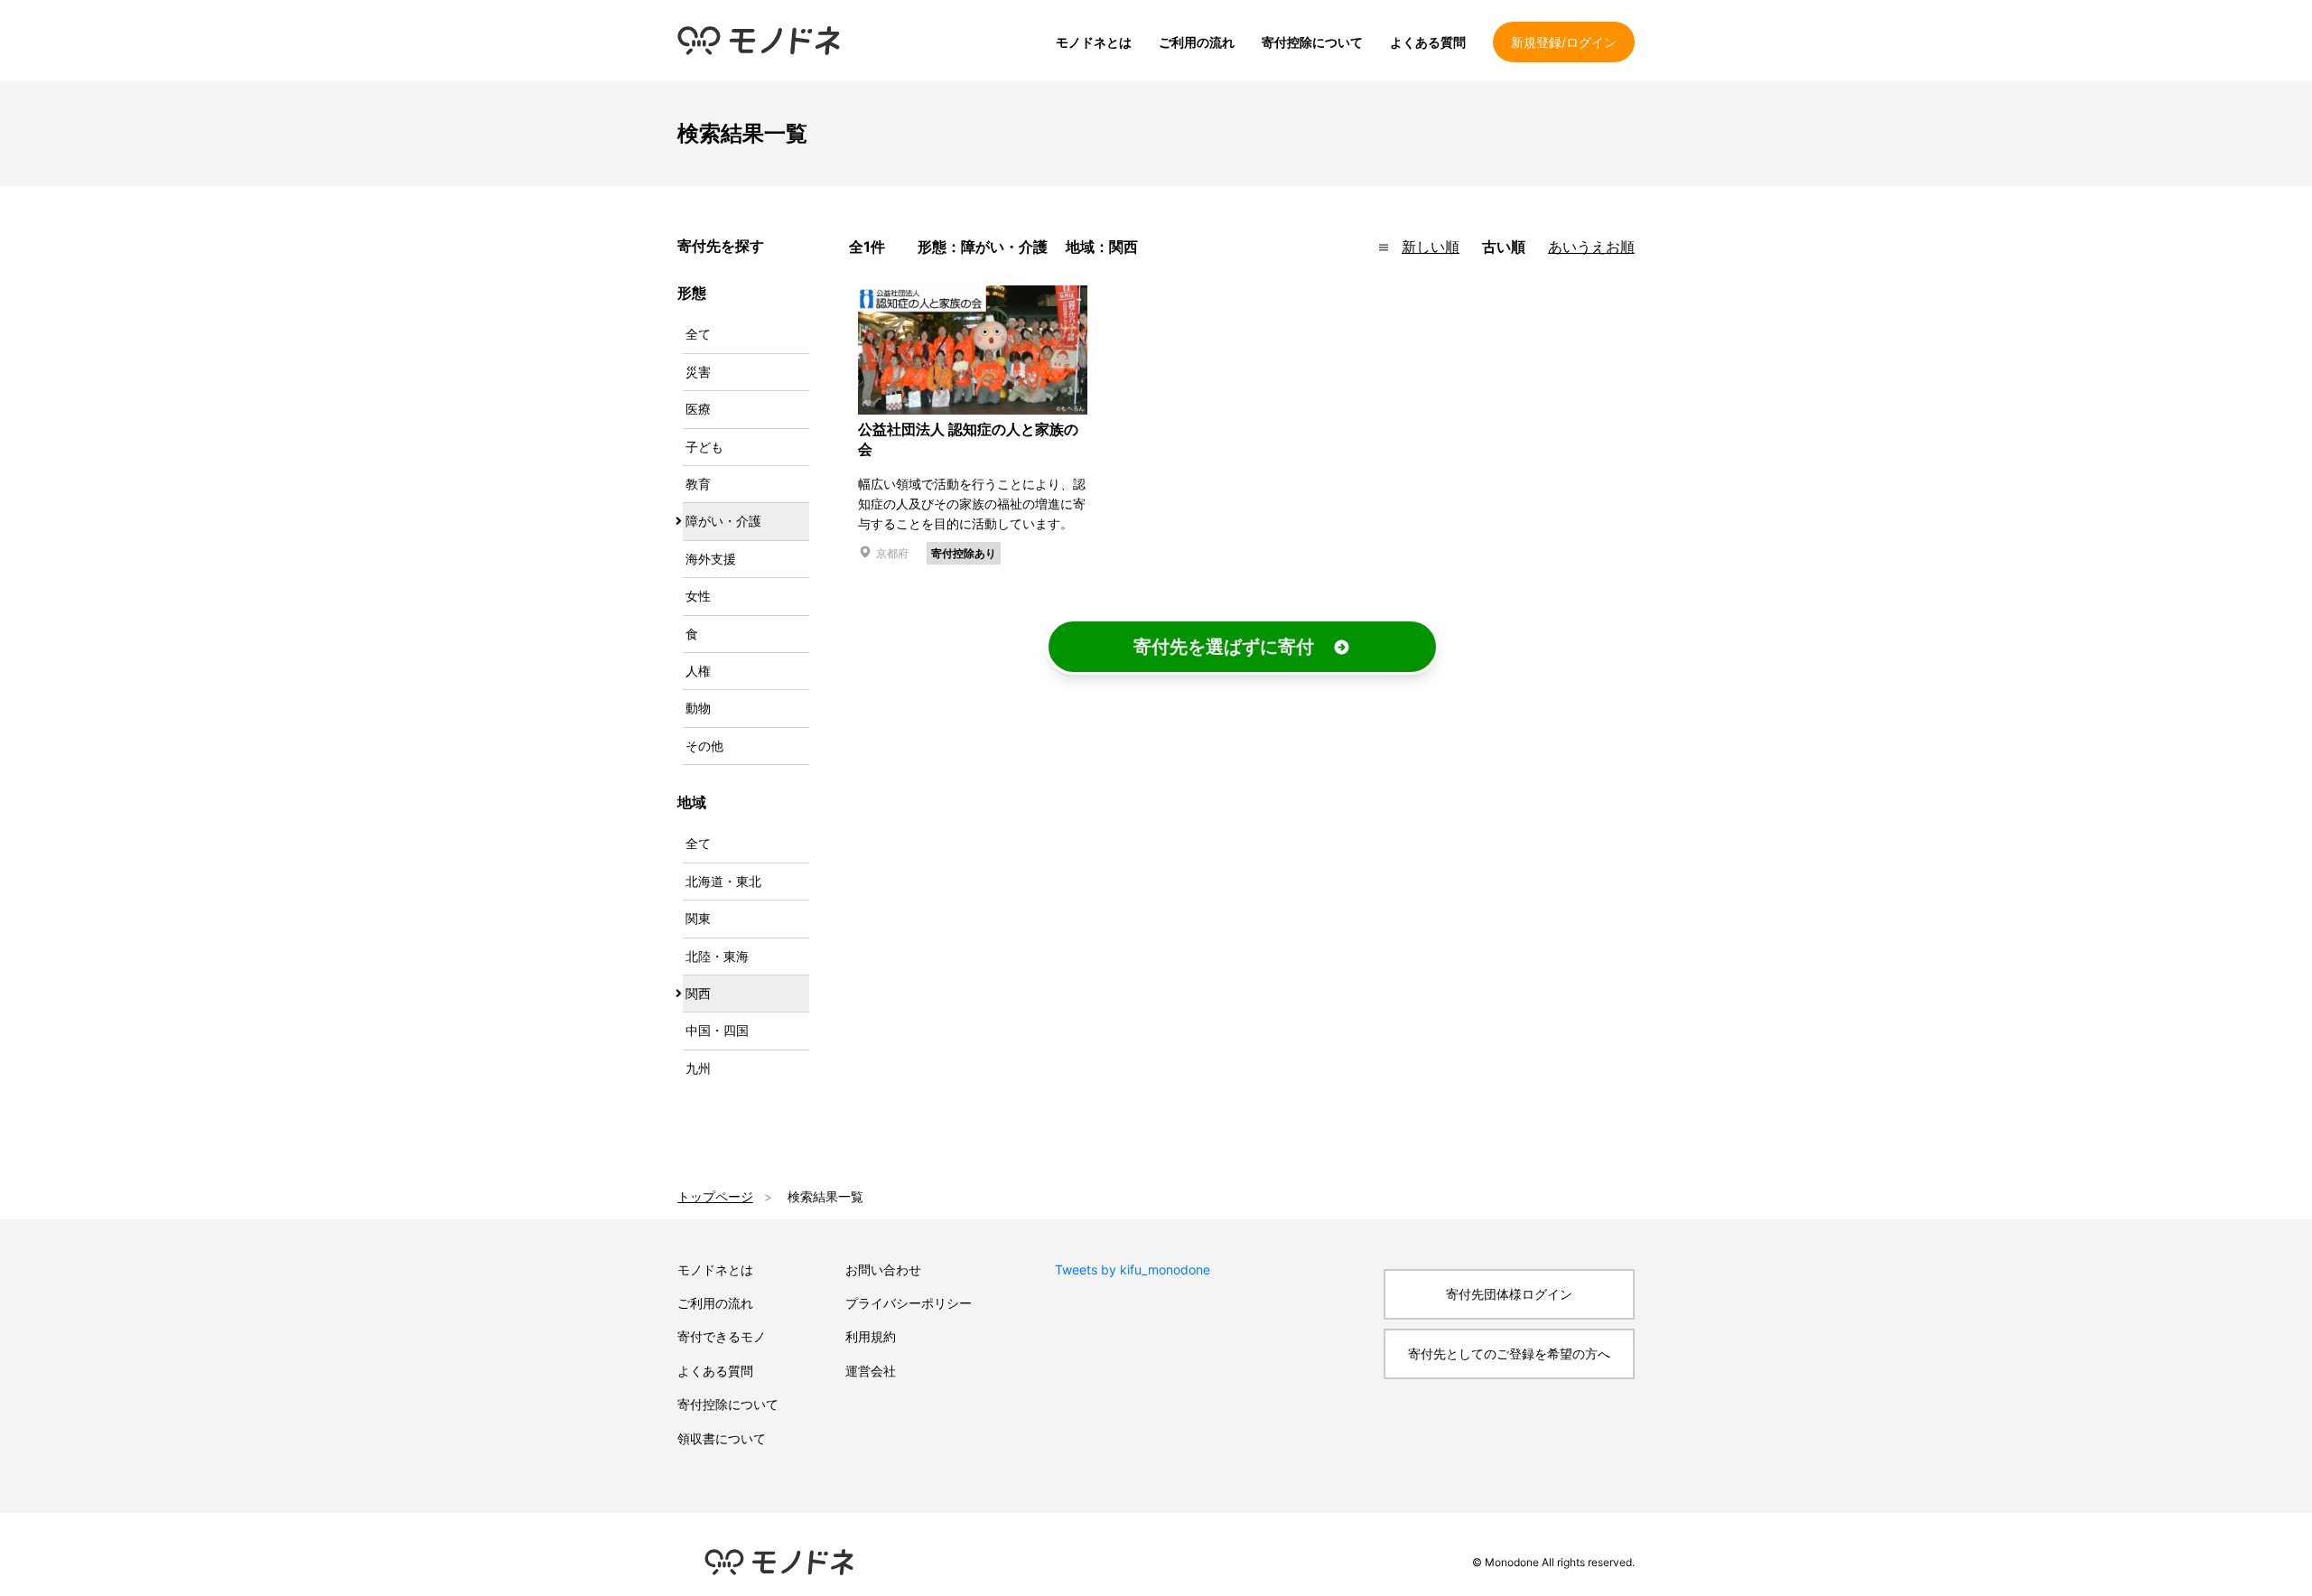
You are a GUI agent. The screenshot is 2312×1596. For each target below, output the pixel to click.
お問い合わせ (883, 1269)
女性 (698, 596)
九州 (698, 1068)
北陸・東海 (717, 956)
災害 (698, 372)
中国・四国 (717, 1030)
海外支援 (711, 559)
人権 (698, 671)
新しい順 (1431, 247)
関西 (698, 993)
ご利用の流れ (1197, 42)
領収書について (722, 1438)
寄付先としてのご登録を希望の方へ (1509, 1353)
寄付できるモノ (722, 1336)
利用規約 (871, 1336)
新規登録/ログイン (1564, 42)
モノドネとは (1094, 42)
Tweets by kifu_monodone (1133, 1269)
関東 (698, 918)
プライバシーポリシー (909, 1303)
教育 (698, 484)
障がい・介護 (723, 521)
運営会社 (871, 1371)
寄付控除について (1312, 42)
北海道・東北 (723, 881)
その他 (704, 746)
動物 (698, 708)
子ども (704, 447)
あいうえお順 (1591, 247)
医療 (698, 409)
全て (698, 334)
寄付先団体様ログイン (1509, 1294)
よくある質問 (1428, 42)
